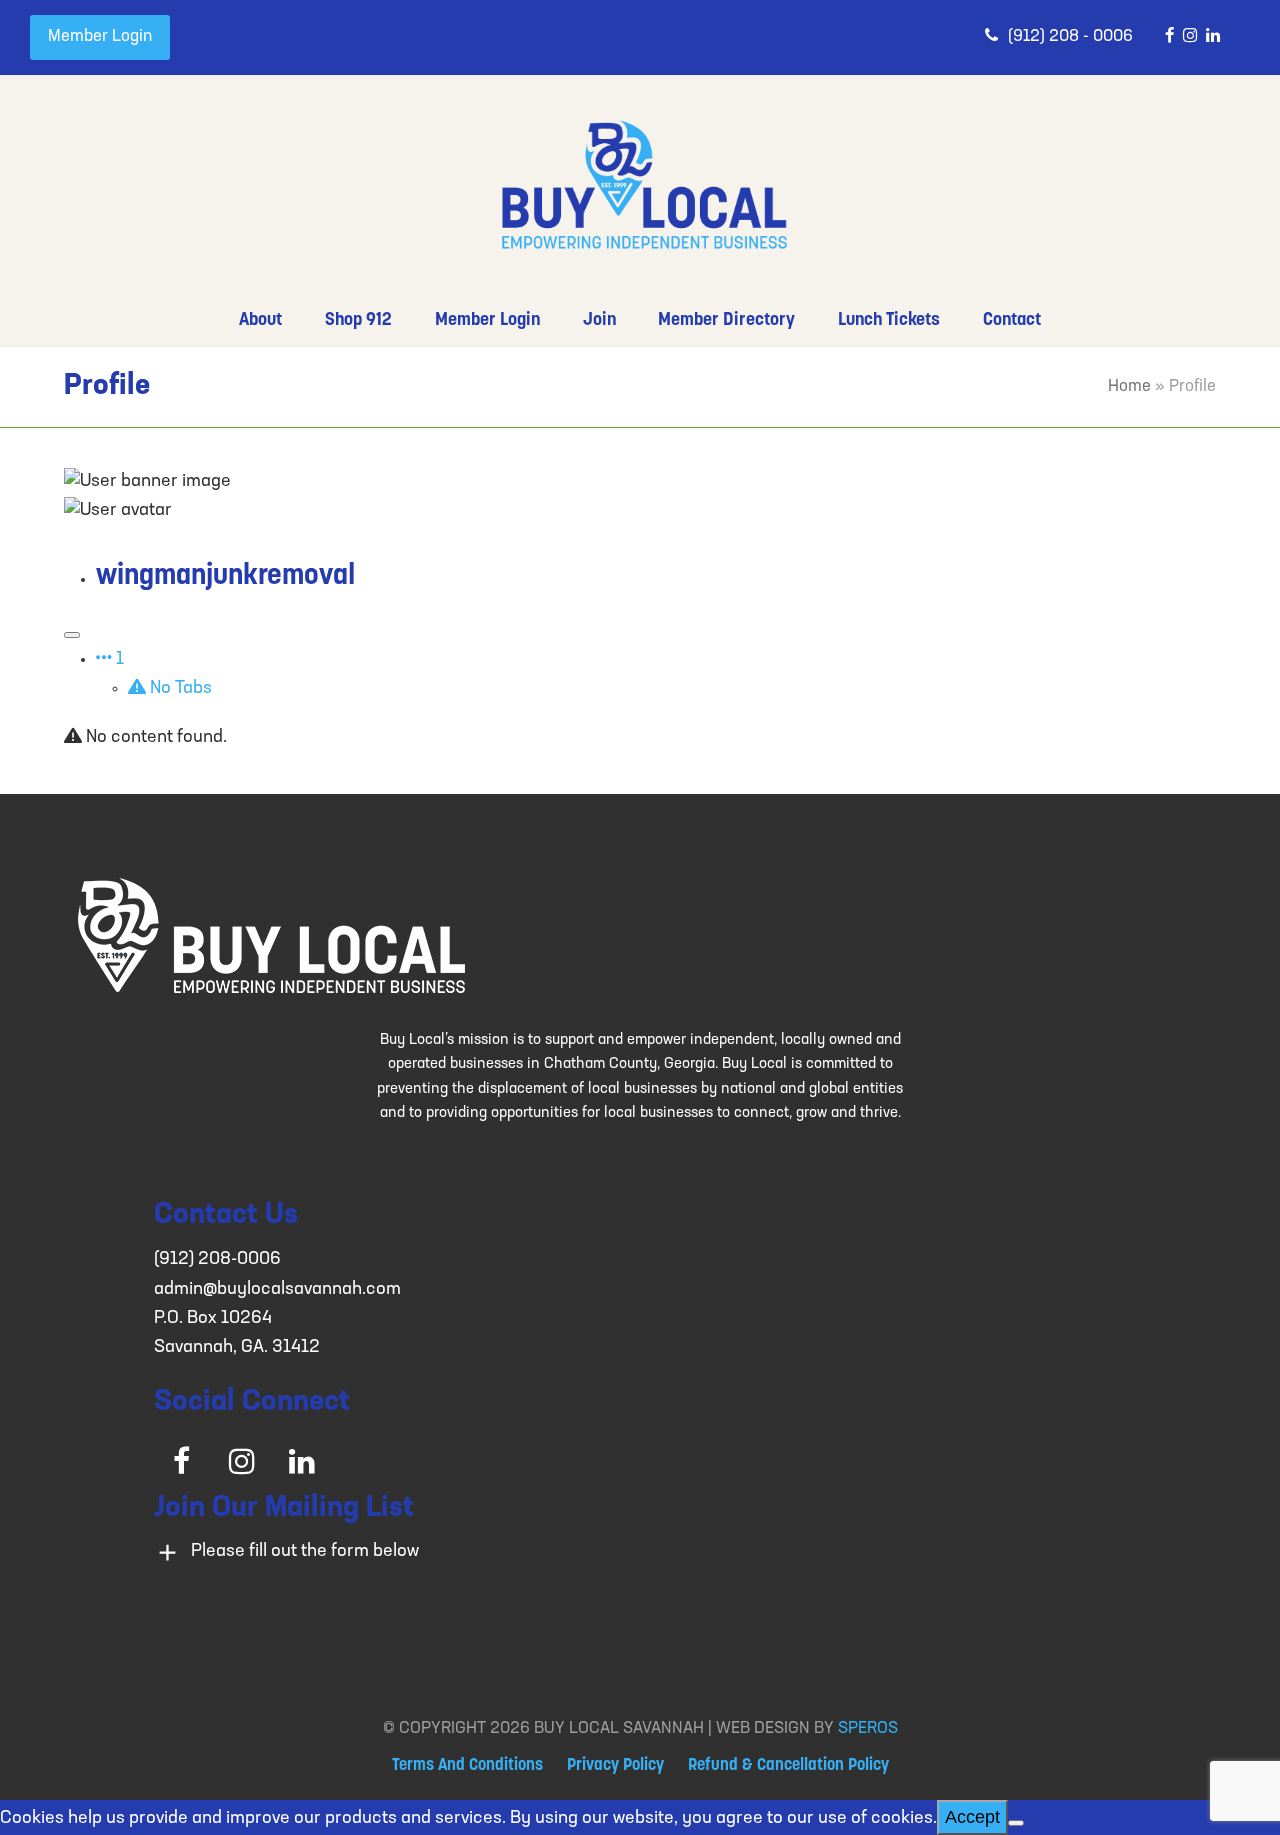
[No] (1016, 1823)
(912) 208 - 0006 (1070, 37)
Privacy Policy (615, 1766)
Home (1129, 387)
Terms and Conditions (467, 1766)
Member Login (100, 37)
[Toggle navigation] (72, 635)
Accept (972, 1817)
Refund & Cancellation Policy (788, 1766)
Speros (868, 1729)
